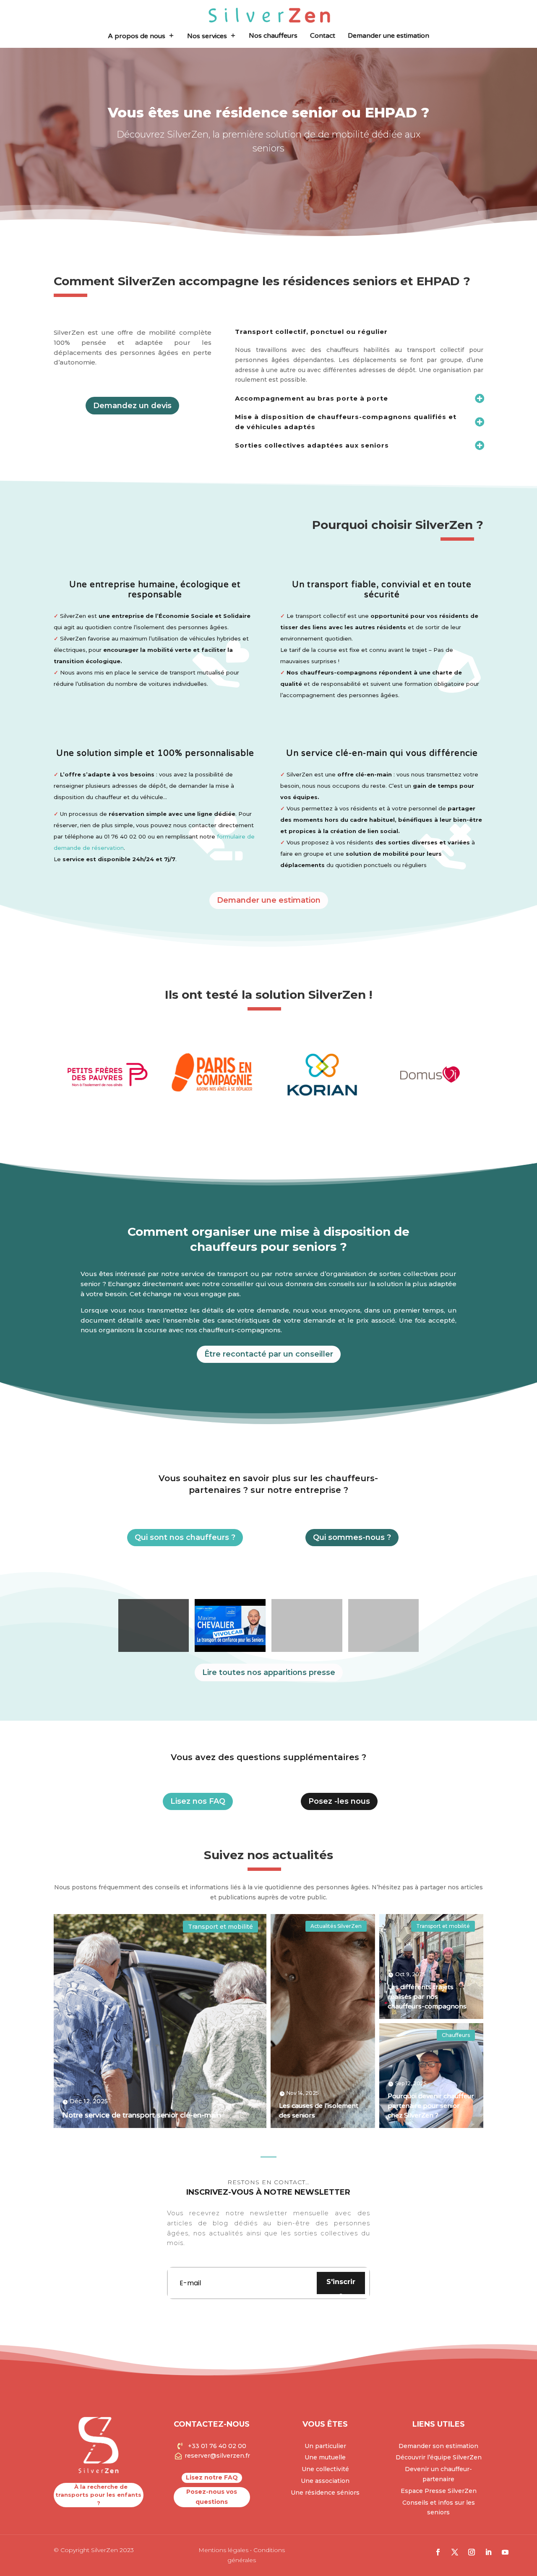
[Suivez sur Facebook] (438, 2552)
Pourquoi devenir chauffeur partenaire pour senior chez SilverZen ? (431, 2106)
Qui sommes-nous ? (352, 1537)
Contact (323, 36)
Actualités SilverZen (336, 1926)
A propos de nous (137, 36)
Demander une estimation (388, 36)
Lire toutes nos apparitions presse (269, 1672)
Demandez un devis (132, 406)
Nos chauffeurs (273, 36)
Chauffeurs (456, 2035)
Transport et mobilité (220, 1927)
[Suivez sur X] (455, 2552)
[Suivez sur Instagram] (472, 2552)
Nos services (207, 36)
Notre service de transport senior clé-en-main (142, 2115)
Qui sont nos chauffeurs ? (185, 1537)
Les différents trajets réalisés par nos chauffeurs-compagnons (427, 1997)
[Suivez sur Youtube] (505, 2552)
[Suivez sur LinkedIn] (488, 2552)
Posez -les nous (339, 1801)
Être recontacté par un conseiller (269, 1354)
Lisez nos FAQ (198, 1801)
